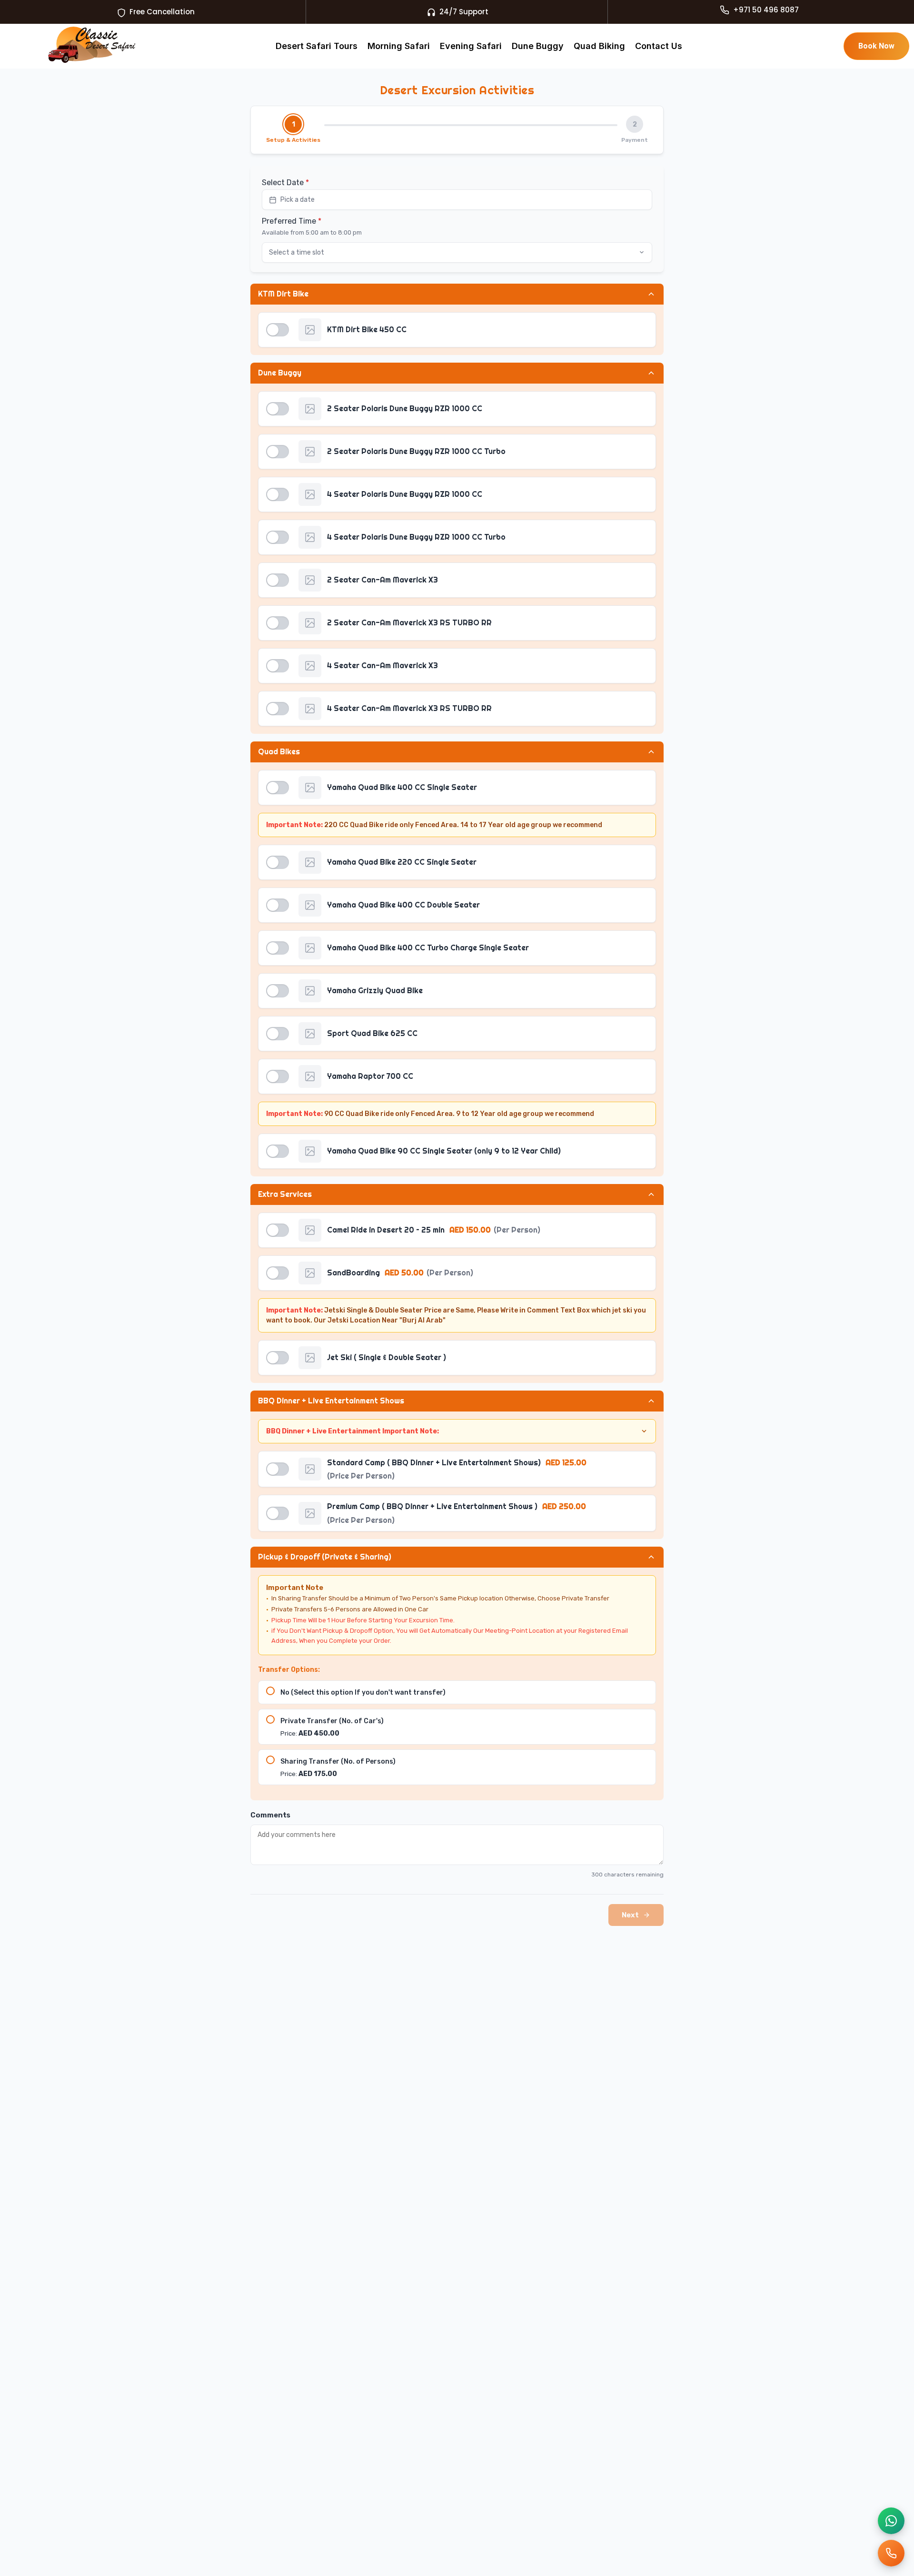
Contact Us (659, 46)
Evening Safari (471, 46)
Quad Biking (599, 46)
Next (630, 1915)
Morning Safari (399, 46)
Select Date (285, 183)
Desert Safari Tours (317, 46)
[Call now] (891, 2553)
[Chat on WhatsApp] (891, 2521)
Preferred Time (292, 221)
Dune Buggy (538, 46)
